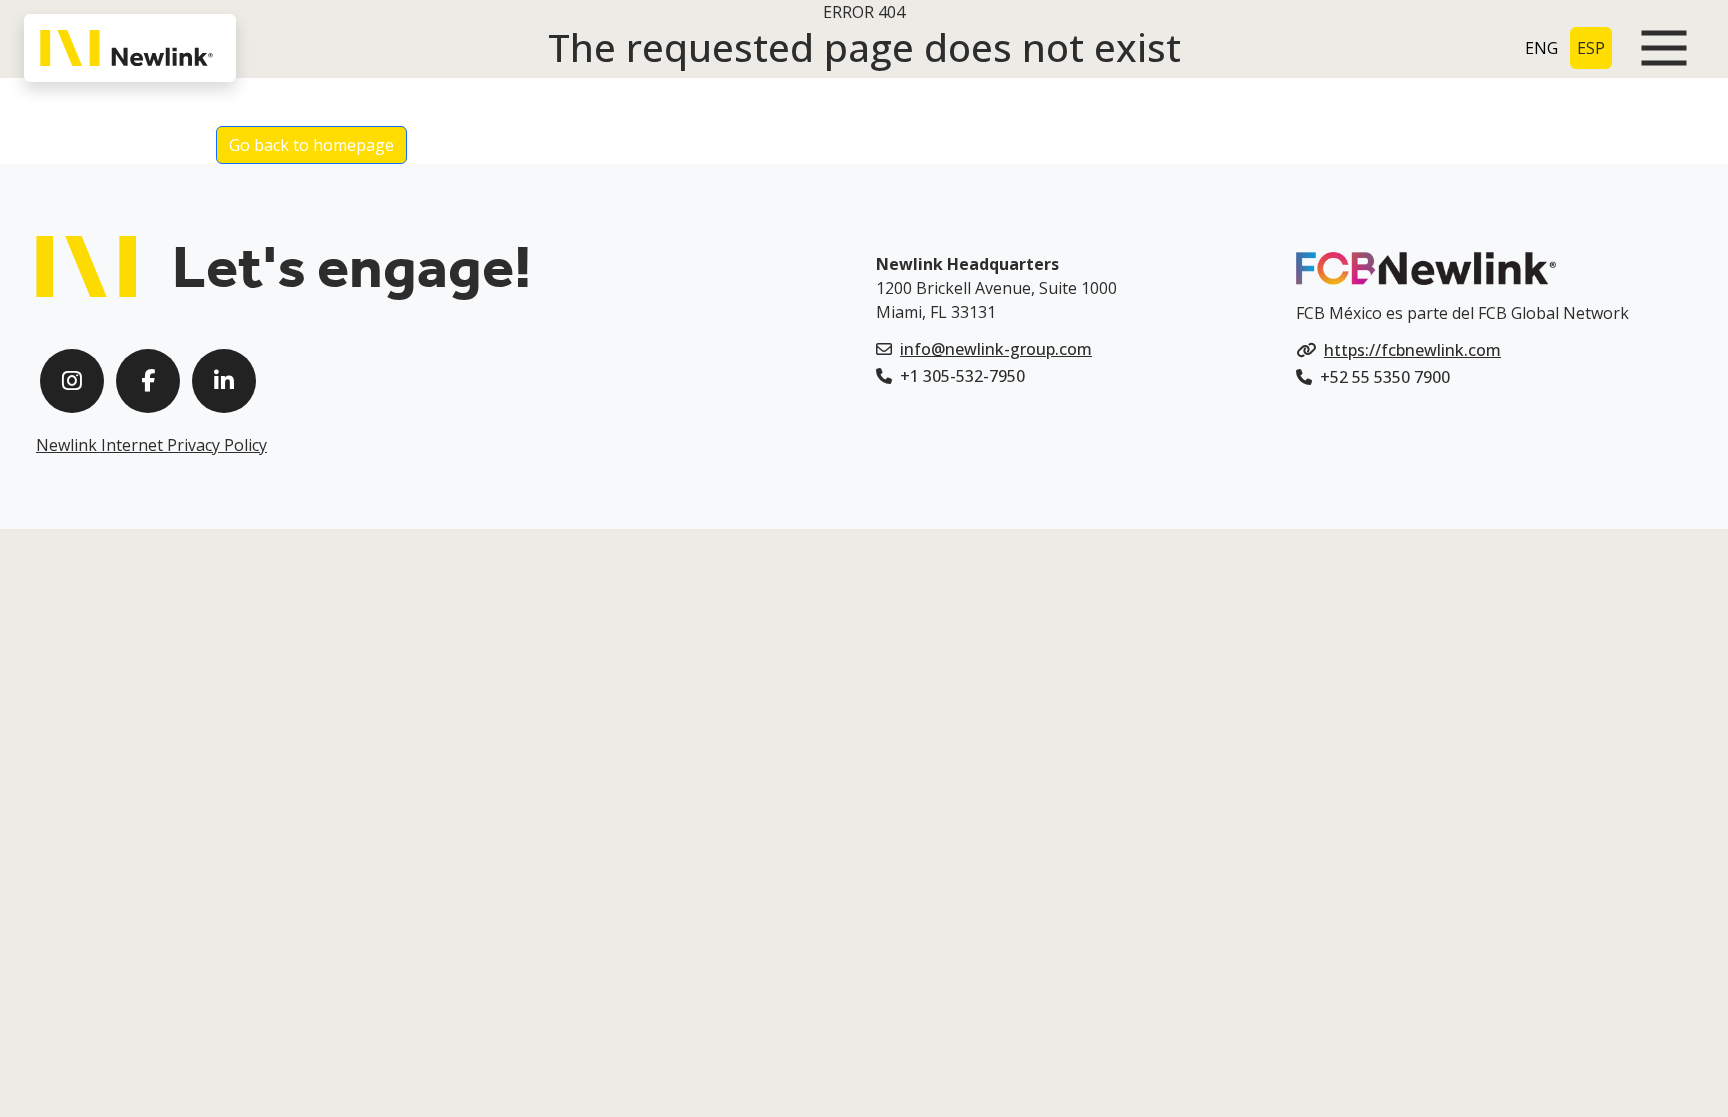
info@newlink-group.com (996, 349)
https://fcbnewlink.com (1412, 350)
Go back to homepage (311, 145)
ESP (1591, 48)
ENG (1541, 48)
